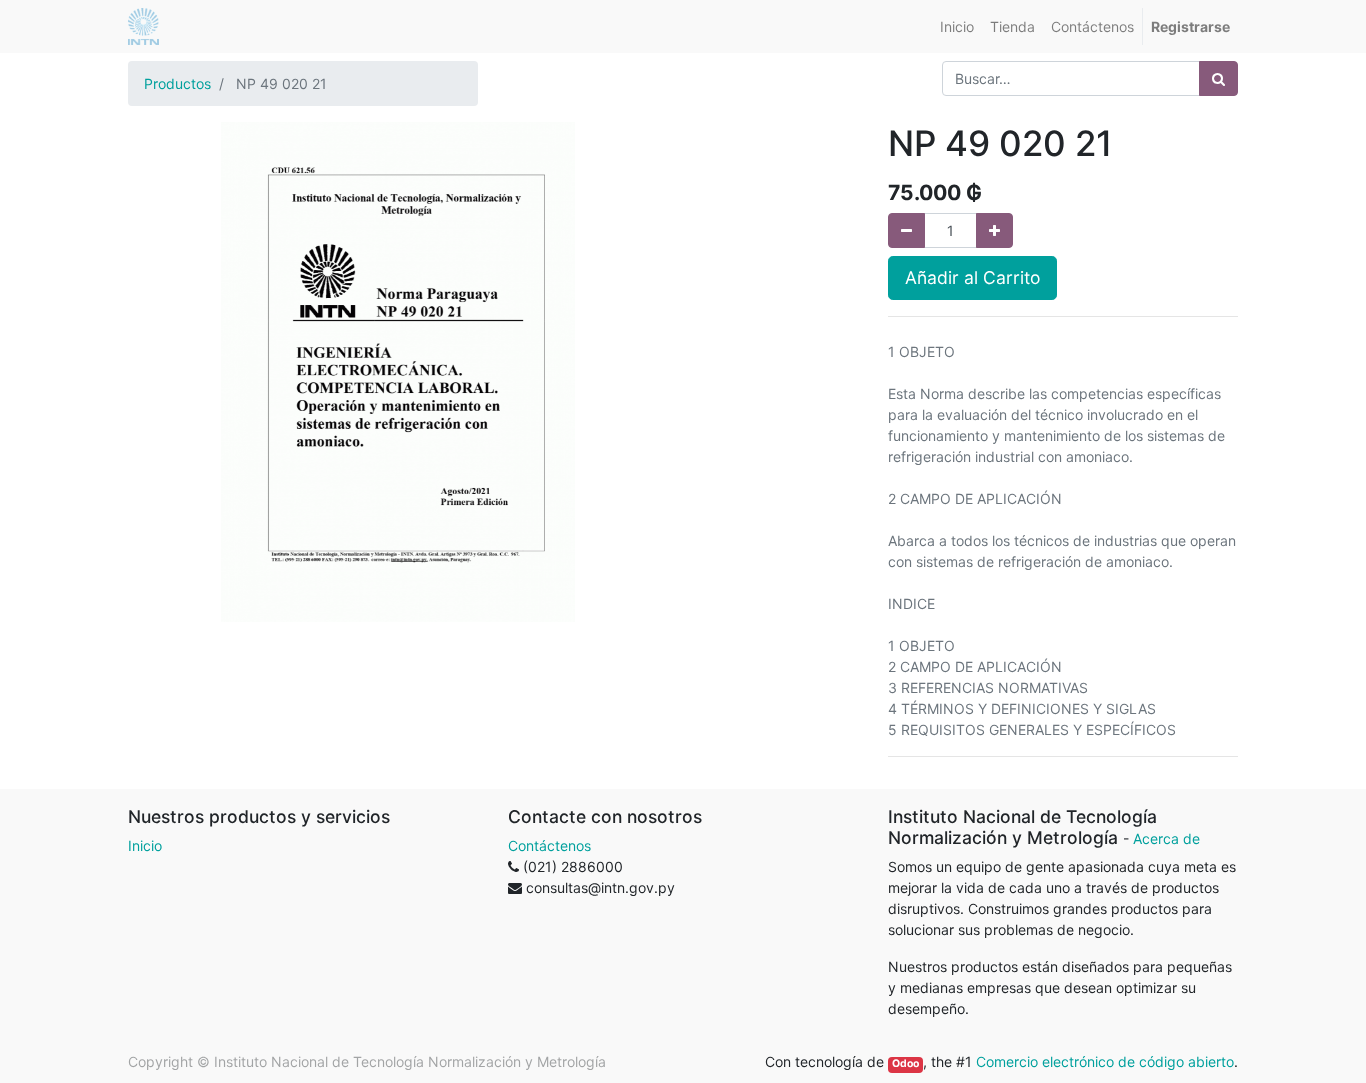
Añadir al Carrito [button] (972, 277)
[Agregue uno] (994, 230)
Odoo (905, 1063)
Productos (177, 83)
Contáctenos (549, 845)
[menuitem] (957, 26)
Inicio (145, 845)
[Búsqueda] (1218, 78)
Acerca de (1166, 838)
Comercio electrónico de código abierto (1105, 1061)
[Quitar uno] (906, 230)
